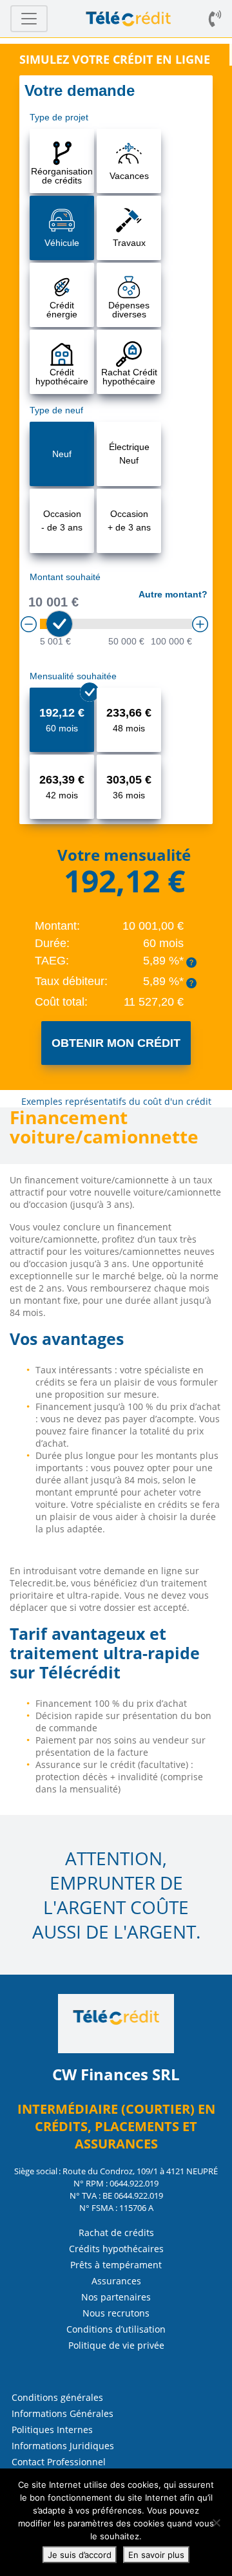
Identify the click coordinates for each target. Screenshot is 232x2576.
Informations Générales (63, 2413)
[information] (191, 963)
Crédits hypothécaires (116, 2249)
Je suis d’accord (80, 2555)
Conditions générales (57, 2397)
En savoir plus (156, 2555)
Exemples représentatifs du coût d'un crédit (116, 1101)
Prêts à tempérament (116, 2265)
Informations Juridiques (63, 2446)
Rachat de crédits (116, 2233)
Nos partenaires (116, 2297)
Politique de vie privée (116, 2345)
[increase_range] (200, 624)
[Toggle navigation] (29, 19)
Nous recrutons (116, 2313)
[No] (216, 2523)
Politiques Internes (52, 2430)
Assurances (116, 2281)
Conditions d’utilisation (116, 2329)
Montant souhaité (65, 577)
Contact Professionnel (59, 2462)
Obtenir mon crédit (116, 1043)
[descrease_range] (29, 624)
